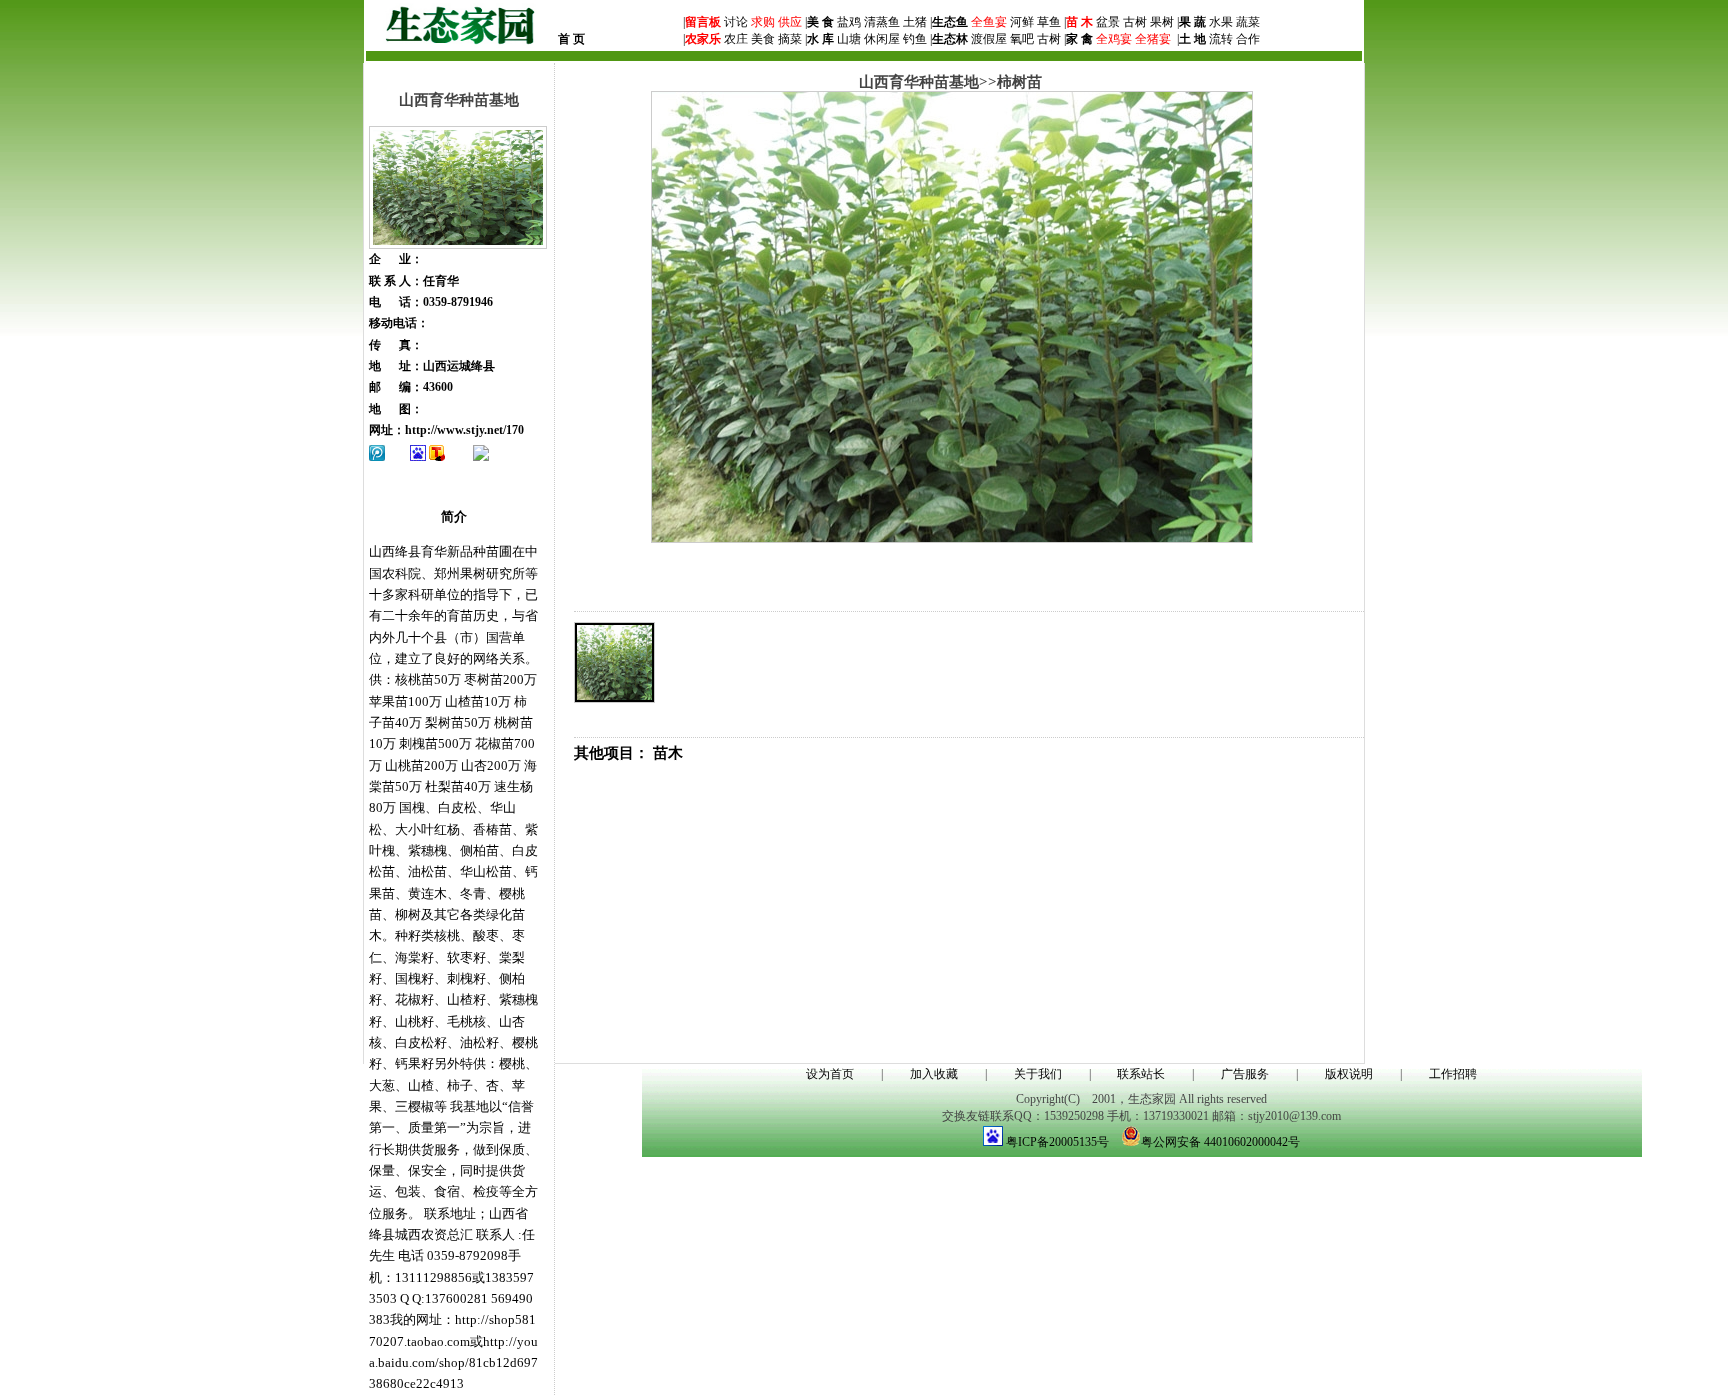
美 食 (820, 22)
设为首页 (830, 1074)
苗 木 (1079, 22)
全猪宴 (1153, 39)
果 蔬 (1192, 22)
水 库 (820, 39)
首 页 (571, 39)
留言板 (703, 22)
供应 (788, 22)
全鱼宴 (989, 22)
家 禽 (1079, 39)
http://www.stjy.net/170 (464, 430)
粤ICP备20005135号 (1057, 1142)
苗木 (668, 753)
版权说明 (1349, 1074)
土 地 (1192, 39)
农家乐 (703, 39)
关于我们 (1038, 1074)
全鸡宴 (1114, 39)
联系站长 (1141, 1074)
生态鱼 (950, 22)
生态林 (950, 39)
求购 (761, 22)
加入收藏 (934, 1074)
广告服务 (1245, 1074)
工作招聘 (1453, 1074)
